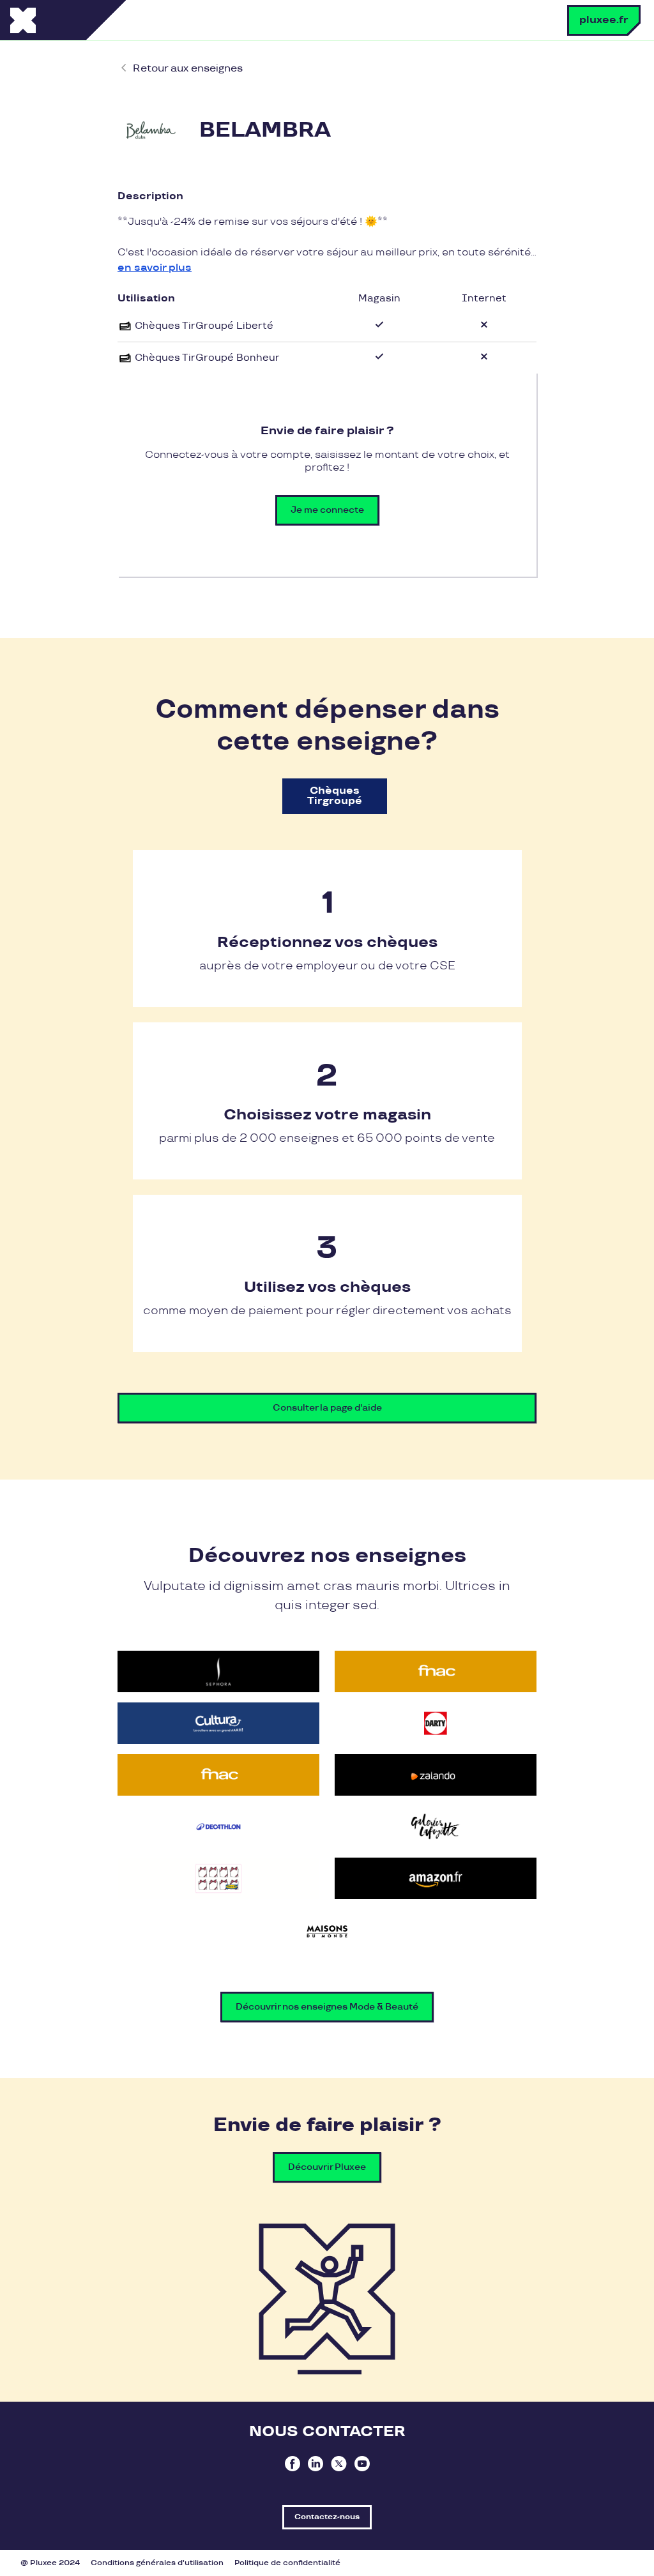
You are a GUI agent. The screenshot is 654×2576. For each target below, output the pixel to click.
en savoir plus (155, 268)
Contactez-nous (327, 2517)
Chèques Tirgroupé (335, 796)
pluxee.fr (604, 20)
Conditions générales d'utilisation (157, 2563)
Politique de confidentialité (287, 2563)
